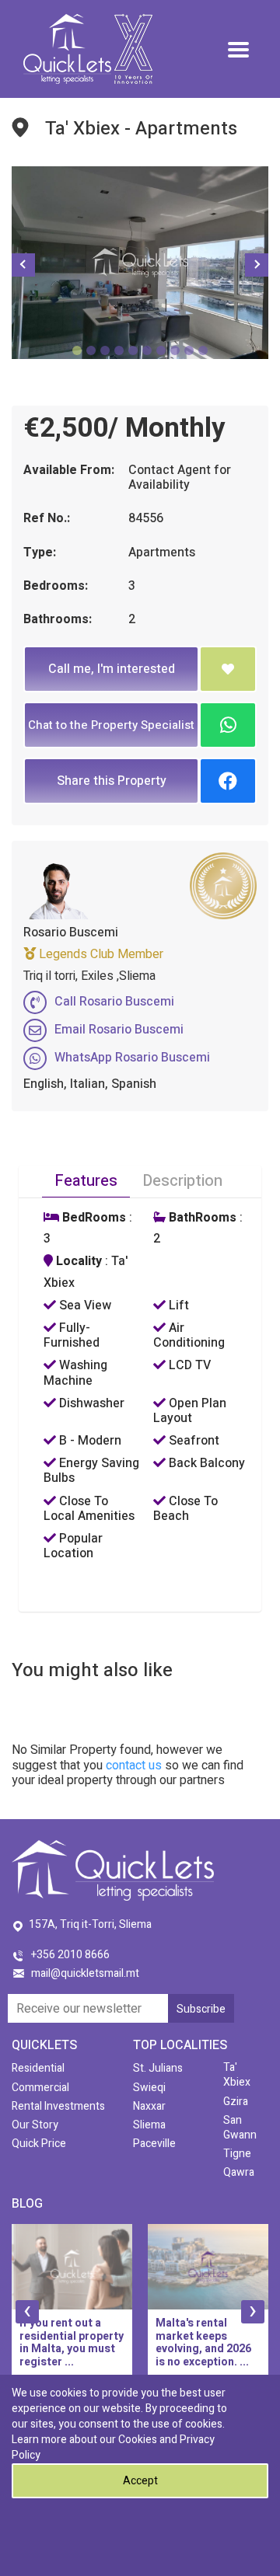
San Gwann (240, 2128)
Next (257, 265)
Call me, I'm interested (112, 669)
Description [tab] (182, 1181)
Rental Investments (58, 2106)
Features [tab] (86, 1181)
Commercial (40, 2088)
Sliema (149, 2125)
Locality (77, 1262)
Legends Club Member (100, 954)
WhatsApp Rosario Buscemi (132, 1058)
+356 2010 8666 (70, 1955)
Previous (23, 265)
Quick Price (39, 2144)
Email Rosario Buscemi (119, 1030)
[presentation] (27, 2312)
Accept (140, 2481)
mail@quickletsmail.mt (85, 1973)
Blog (27, 2204)
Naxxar (149, 2106)
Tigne (237, 2154)
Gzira (236, 2102)
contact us (134, 1766)
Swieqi (149, 2088)
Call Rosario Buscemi (114, 1002)
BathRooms (201, 1218)
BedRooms (93, 1218)
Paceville (154, 2144)
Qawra (239, 2172)
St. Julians (158, 2068)
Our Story (35, 2125)
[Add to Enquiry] (228, 669)
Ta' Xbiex (237, 2075)
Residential (38, 2068)
